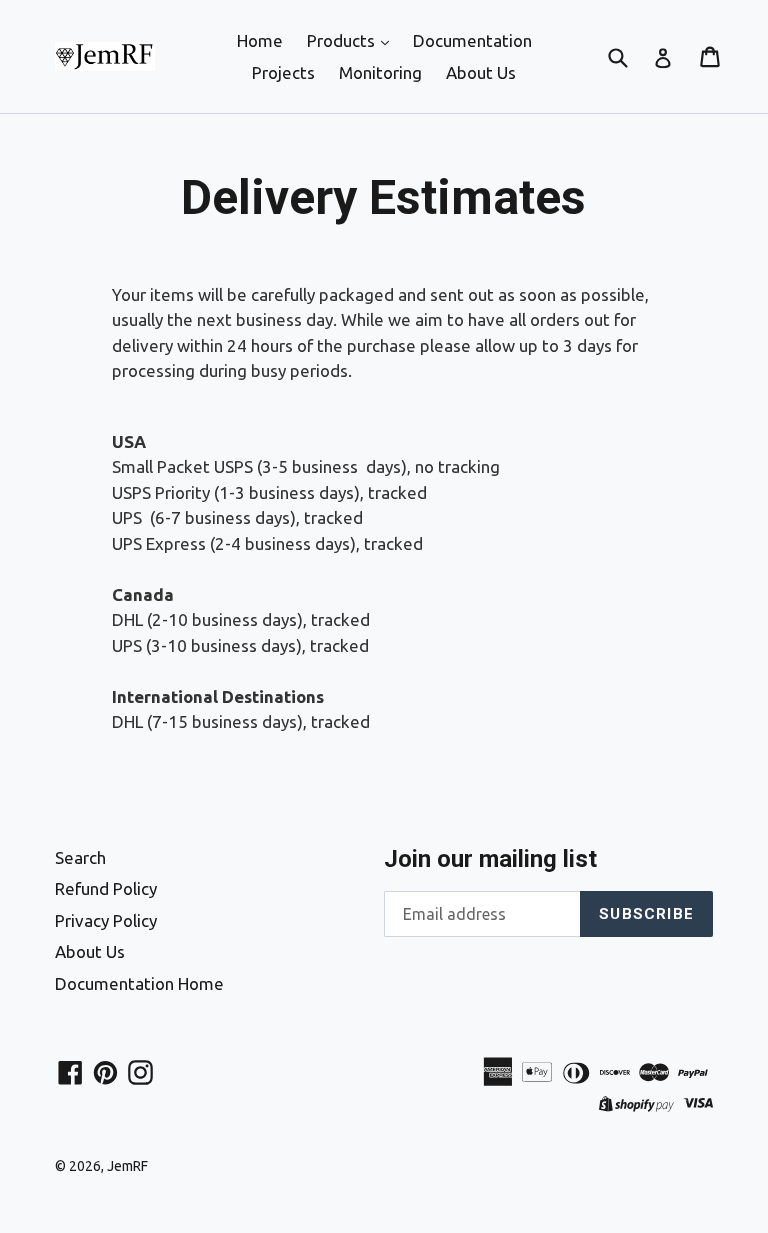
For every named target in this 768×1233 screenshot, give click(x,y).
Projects (283, 72)
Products (343, 40)
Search (80, 857)
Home (260, 40)
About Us (481, 72)
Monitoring (380, 72)
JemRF (127, 1166)
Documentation (472, 40)
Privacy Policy (106, 920)
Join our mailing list (490, 859)
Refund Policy (106, 888)
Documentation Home (139, 983)
